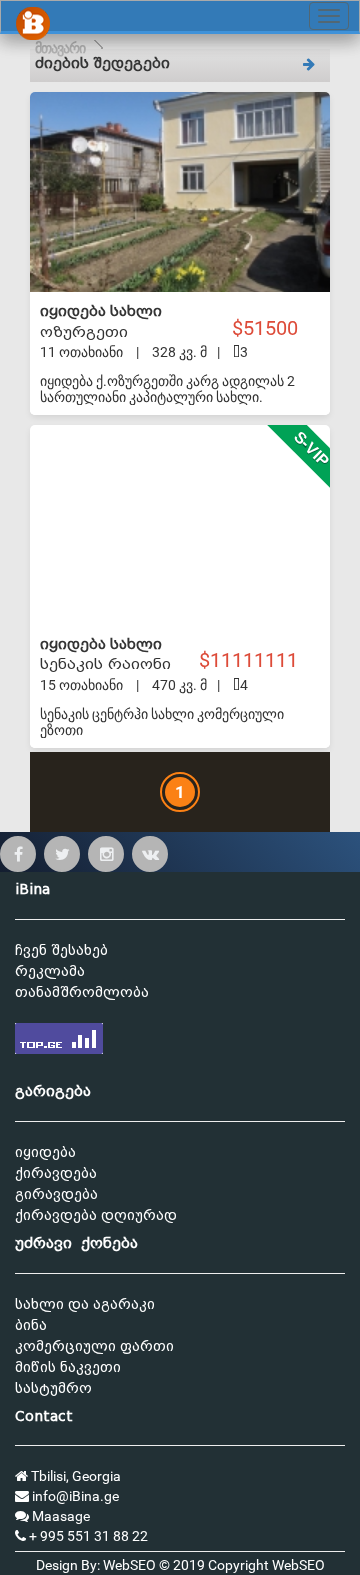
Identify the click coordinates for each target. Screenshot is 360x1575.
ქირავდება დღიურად (96, 1215)
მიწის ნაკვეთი (68, 1367)
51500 (273, 328)
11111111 (256, 660)
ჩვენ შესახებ (61, 950)
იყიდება (45, 1152)
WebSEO (298, 1565)
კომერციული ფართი (94, 1346)
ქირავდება (56, 1173)
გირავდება (56, 1194)
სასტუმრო (53, 1388)
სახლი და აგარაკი (85, 1304)
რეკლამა (50, 971)
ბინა (31, 1325)
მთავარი (60, 48)
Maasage (59, 1516)
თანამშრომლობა (82, 992)
